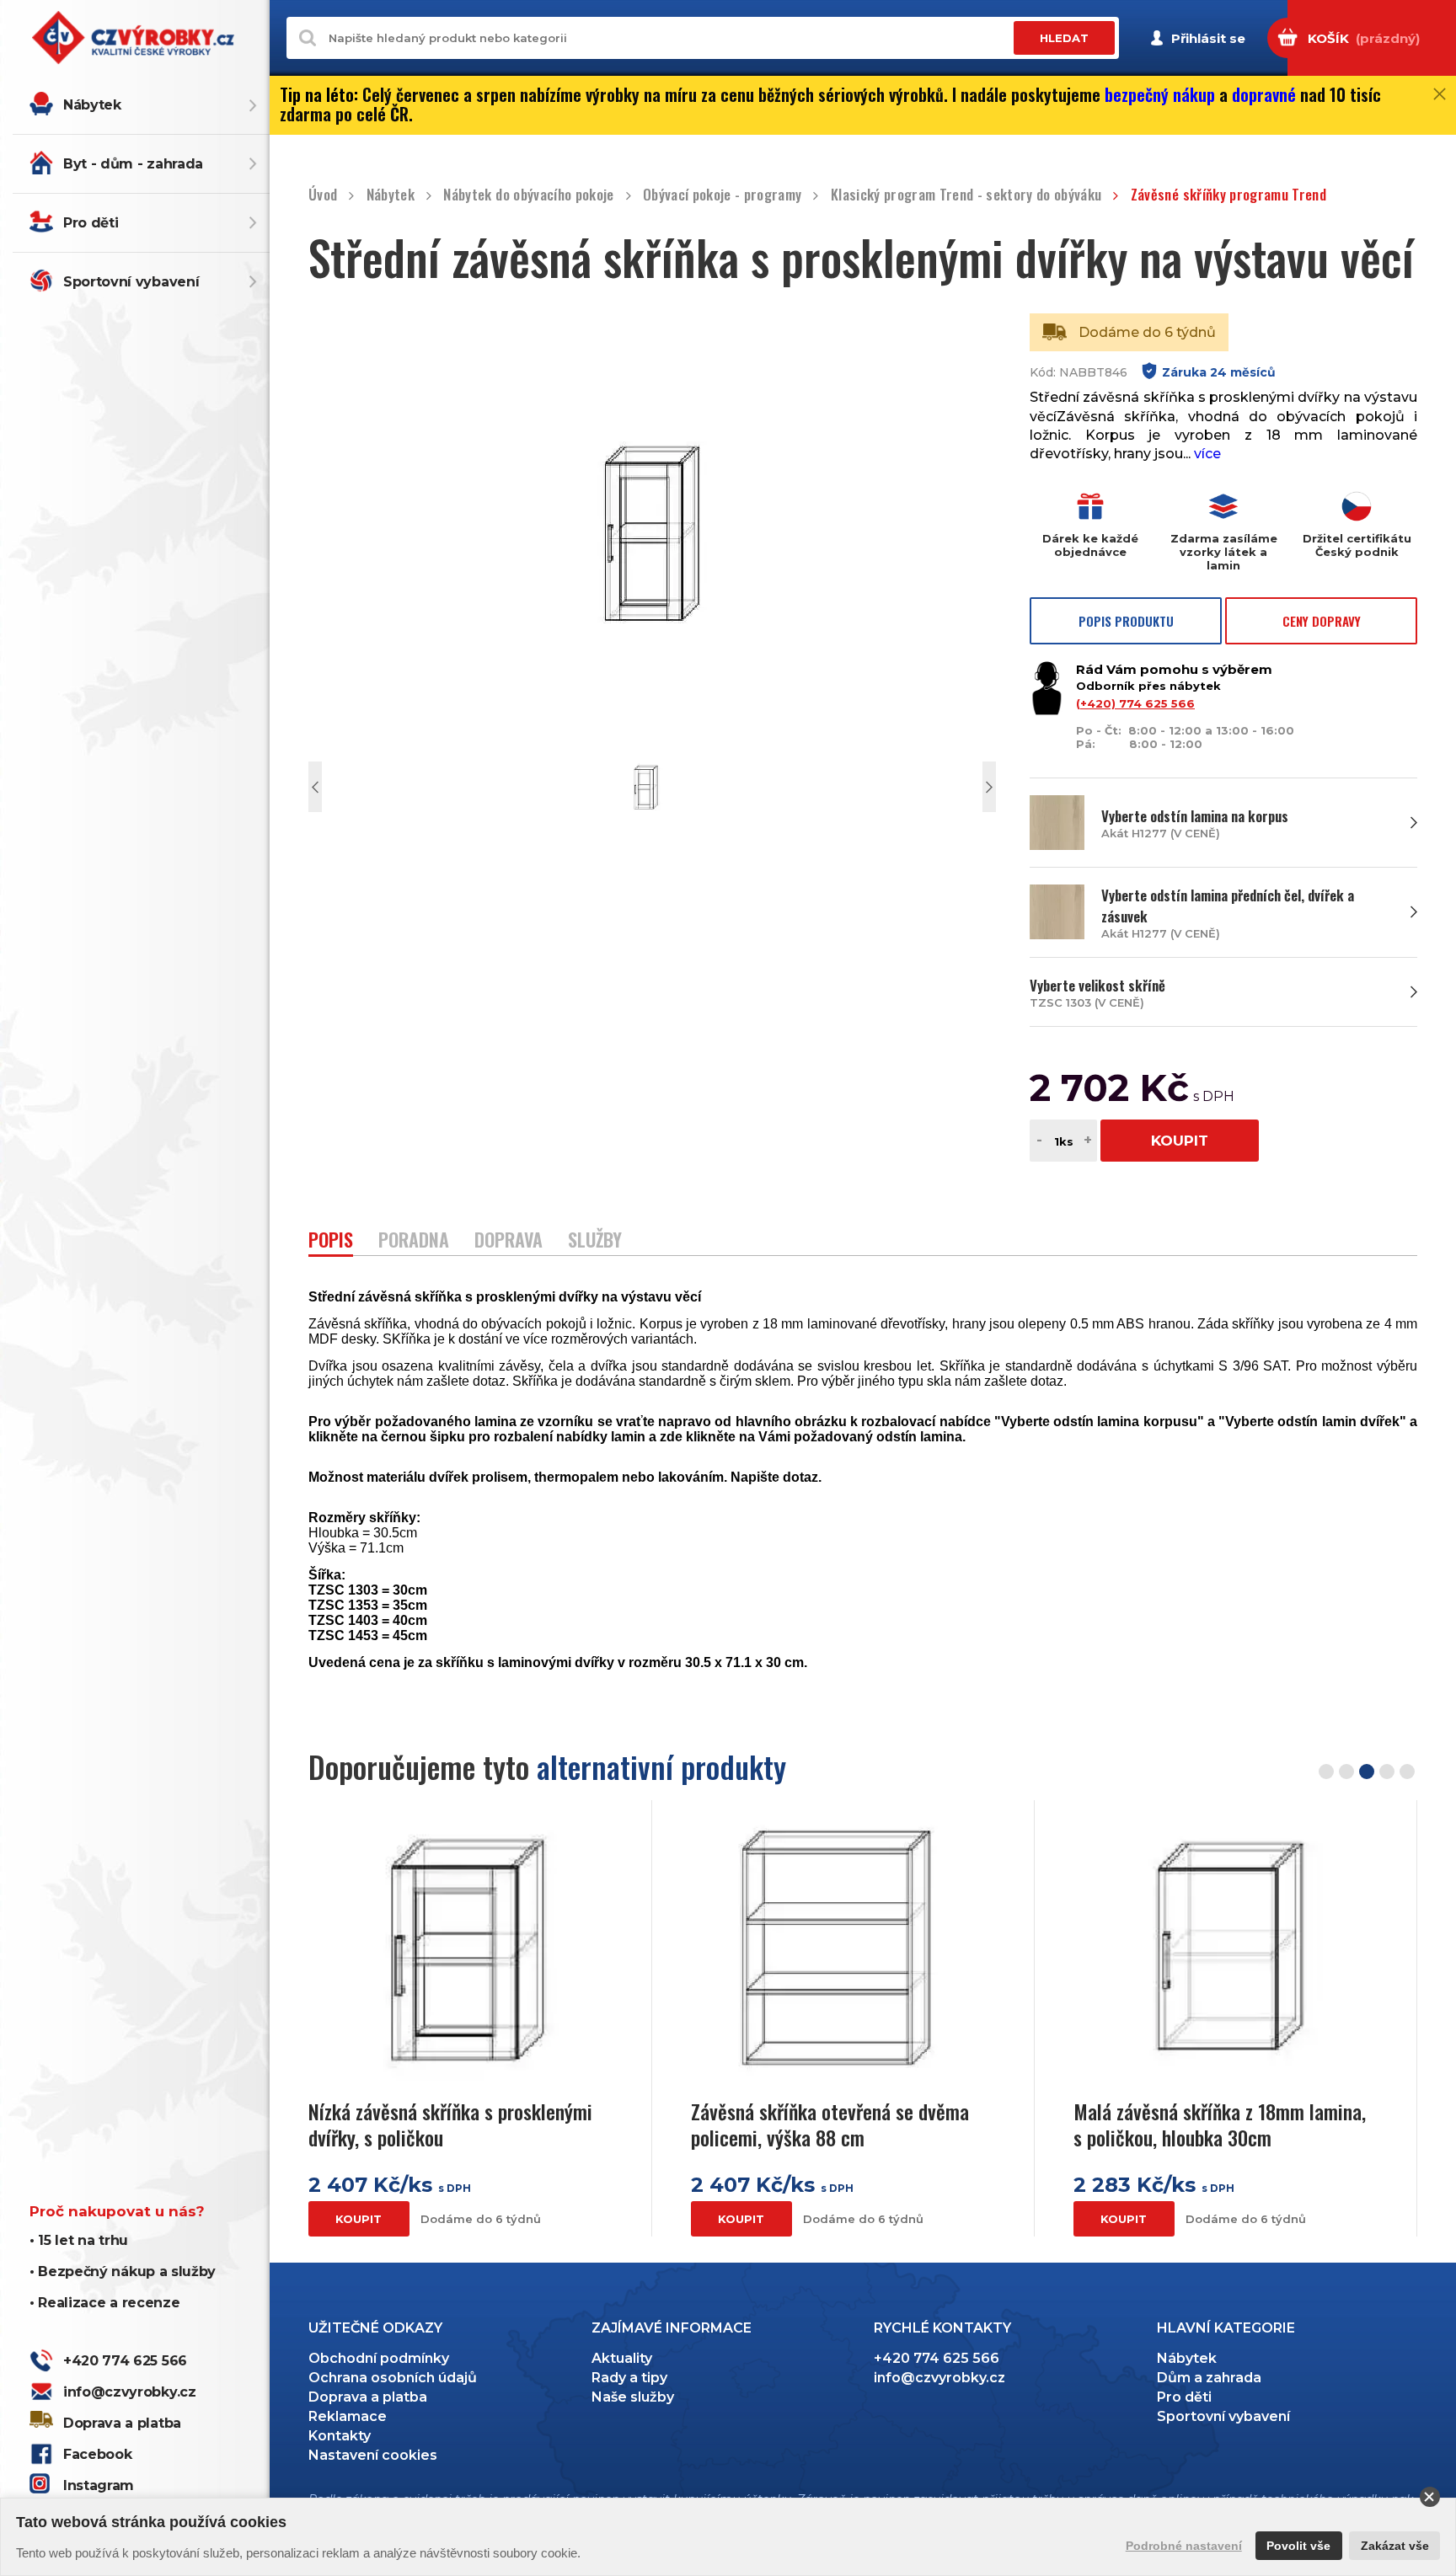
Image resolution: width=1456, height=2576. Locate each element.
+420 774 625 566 (125, 2361)
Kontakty (340, 2436)
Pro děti (91, 223)
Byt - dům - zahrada (133, 164)
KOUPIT (1180, 1141)
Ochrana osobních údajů (393, 2378)
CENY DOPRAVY (1322, 621)
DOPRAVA (509, 1241)
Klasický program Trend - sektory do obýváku (966, 195)
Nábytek (92, 105)
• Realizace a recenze (104, 2303)
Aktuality (622, 2358)
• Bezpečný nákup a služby (123, 2271)
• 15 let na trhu (79, 2240)
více (1207, 454)
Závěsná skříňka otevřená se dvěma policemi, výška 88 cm (830, 2124)
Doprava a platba (122, 2423)
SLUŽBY (595, 1241)
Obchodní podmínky (379, 2358)
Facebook (97, 2454)
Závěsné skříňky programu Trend (1228, 195)
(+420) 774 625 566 (1135, 703)
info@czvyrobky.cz (130, 2392)
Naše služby (633, 2397)
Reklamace (348, 2416)
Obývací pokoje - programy (723, 195)
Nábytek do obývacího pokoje (528, 195)
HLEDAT (1064, 38)
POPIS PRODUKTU (1126, 621)
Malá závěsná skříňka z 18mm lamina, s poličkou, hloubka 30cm (1220, 2124)
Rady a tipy (629, 2378)
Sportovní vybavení (131, 282)
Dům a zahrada (1209, 2378)
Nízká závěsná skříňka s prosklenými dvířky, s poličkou (450, 2124)
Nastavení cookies (373, 2455)
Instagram (99, 2485)
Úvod (323, 195)
